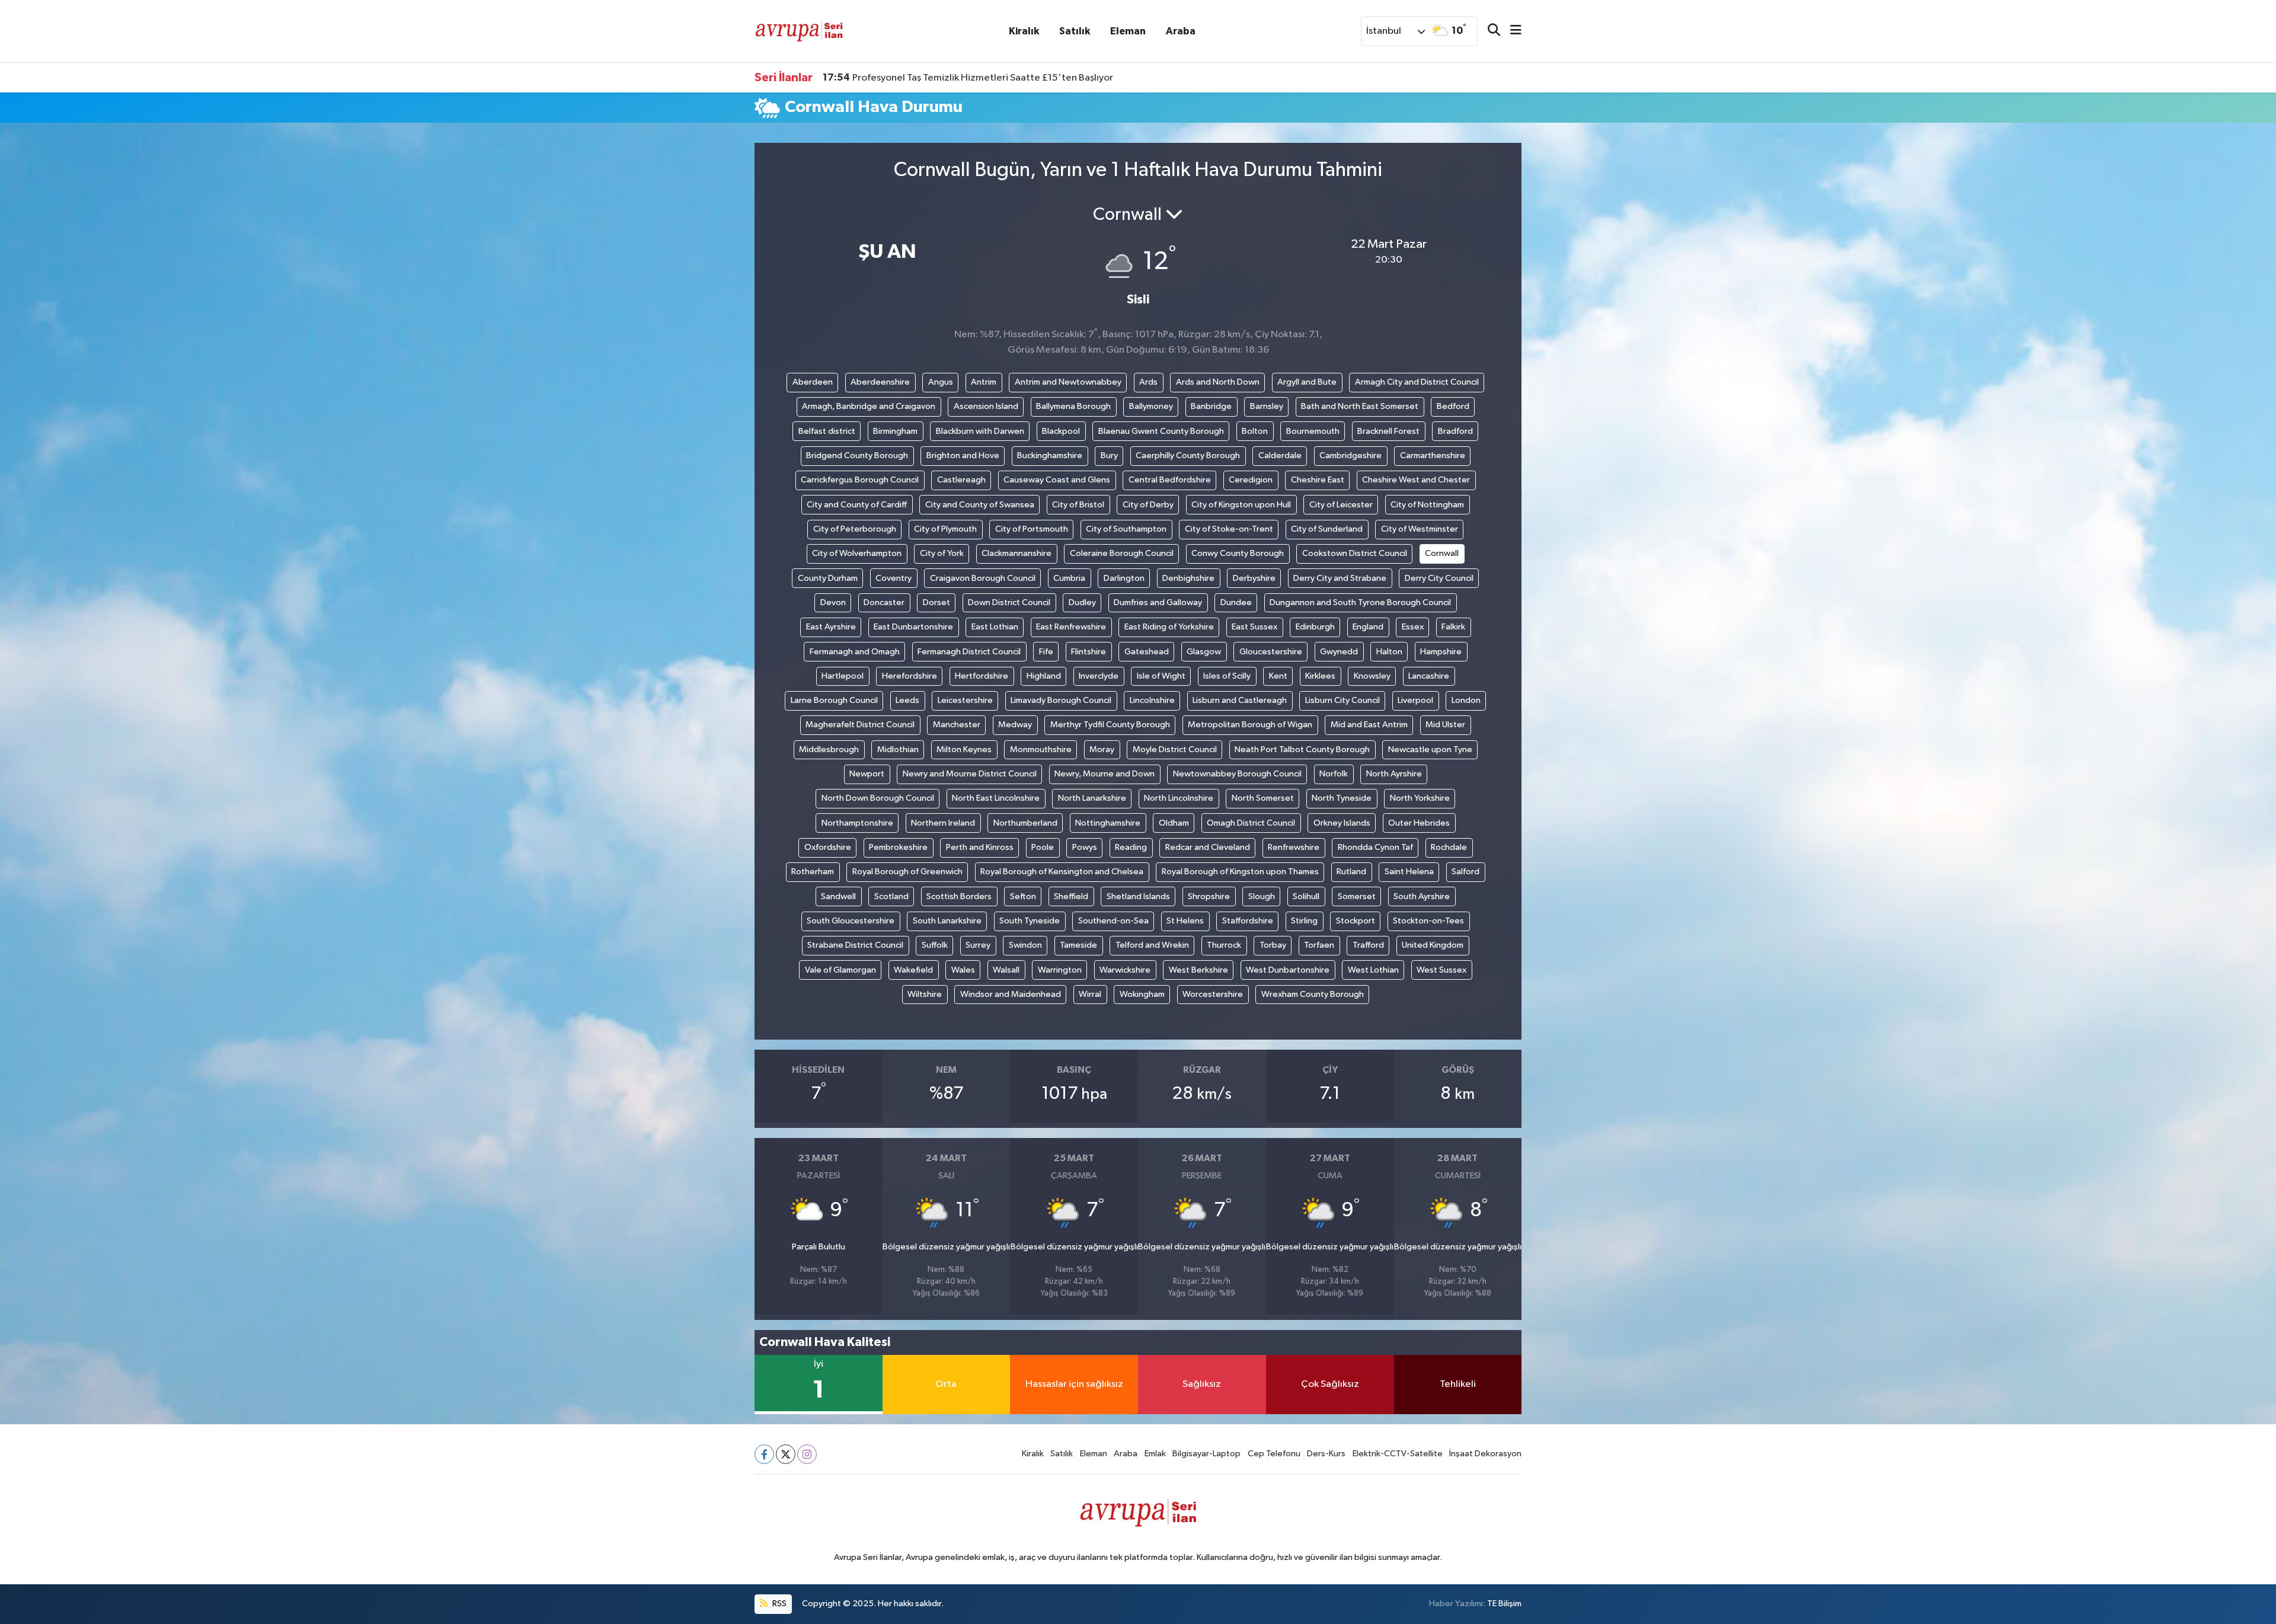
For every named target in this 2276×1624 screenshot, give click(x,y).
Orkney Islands (1342, 823)
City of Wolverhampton (857, 553)
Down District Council (1009, 602)
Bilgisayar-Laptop (1206, 1454)
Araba (1181, 31)
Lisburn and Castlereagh (1240, 700)
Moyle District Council (1175, 749)
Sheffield (1071, 896)
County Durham (828, 578)
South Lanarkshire (947, 921)
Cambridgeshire (1350, 455)
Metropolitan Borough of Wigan (1250, 725)
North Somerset (1263, 798)
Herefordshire (910, 676)
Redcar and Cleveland (1208, 847)
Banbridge (1211, 406)
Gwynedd (1339, 652)
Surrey (978, 945)
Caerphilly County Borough (1188, 455)
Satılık (1075, 31)
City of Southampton (1126, 529)
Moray (1102, 749)
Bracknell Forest (1388, 431)
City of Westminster (1420, 529)
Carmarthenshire (1433, 455)
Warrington (1060, 970)
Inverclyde (1099, 676)
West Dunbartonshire (1288, 970)
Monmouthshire (1041, 749)
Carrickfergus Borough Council (860, 480)
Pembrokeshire (898, 847)
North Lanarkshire (1092, 798)
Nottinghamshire (1108, 823)
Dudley (1082, 602)
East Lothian (995, 627)
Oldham (1174, 823)
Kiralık (1024, 31)
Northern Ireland (943, 823)
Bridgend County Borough (857, 455)
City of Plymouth (945, 529)
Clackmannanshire (1016, 553)
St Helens (1185, 921)
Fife (1046, 652)
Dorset (936, 602)
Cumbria (1069, 578)
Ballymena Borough (1073, 406)
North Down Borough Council (878, 798)
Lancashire (1429, 676)
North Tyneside (1342, 798)
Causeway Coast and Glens (1057, 480)
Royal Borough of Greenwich (907, 872)
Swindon (1025, 945)
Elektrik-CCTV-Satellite (1398, 1454)
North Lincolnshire (1179, 798)
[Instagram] (807, 1454)
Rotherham (813, 872)
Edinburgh (1315, 627)
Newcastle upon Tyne (1430, 749)
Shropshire (1209, 896)
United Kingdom (1433, 945)
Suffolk (935, 945)
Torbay (1273, 945)
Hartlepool (843, 676)
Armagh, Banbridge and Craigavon (869, 406)
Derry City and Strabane (1340, 578)
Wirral (1090, 994)
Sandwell (838, 896)
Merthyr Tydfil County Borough (1110, 725)
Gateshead (1147, 652)
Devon (833, 602)
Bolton (1255, 431)
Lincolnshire (1152, 700)
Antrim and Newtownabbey (1068, 382)
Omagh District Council (1251, 823)
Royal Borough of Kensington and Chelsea (1062, 872)
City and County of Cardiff (857, 505)
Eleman (1128, 31)
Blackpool (1061, 431)
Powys (1085, 847)
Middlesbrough (829, 749)
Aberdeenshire (880, 382)
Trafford (1368, 945)
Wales (963, 970)
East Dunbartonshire (913, 627)
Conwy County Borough (1238, 553)
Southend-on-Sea (1113, 921)
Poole (1043, 847)
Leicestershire (965, 700)
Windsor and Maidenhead (1011, 994)
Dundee (1236, 602)
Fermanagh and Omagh (855, 652)
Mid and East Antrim (1369, 725)
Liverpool (1415, 700)
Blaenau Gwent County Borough (1161, 431)
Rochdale (1449, 847)
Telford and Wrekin (1152, 945)
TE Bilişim (1504, 1604)
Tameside (1078, 945)
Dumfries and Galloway (1158, 602)
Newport (867, 774)
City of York (942, 553)
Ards (1148, 382)
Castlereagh (961, 480)
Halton (1389, 652)
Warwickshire (1125, 970)
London (1466, 700)
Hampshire (1441, 652)
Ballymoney (1151, 406)
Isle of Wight (1161, 676)
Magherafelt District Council (860, 725)
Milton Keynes (964, 749)
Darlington (1124, 578)
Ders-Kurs (1326, 1454)
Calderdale (1280, 455)
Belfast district (827, 431)
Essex (1413, 627)
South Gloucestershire (851, 921)
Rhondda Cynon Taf (1375, 847)
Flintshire (1089, 652)
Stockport (1356, 921)
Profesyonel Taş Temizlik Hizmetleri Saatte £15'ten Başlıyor (968, 78)
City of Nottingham (1427, 505)
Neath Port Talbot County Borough (1302, 749)
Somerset (1357, 896)
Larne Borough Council (834, 700)
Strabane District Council (855, 945)
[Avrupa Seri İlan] (799, 31)
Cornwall (1442, 553)
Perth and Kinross (980, 847)
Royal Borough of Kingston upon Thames (1240, 872)
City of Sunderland (1327, 529)
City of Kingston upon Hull (1241, 505)
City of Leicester (1341, 505)
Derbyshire (1254, 578)
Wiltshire (925, 994)
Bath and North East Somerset (1360, 406)
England (1368, 627)
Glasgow (1204, 652)
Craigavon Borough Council (983, 578)
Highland (1044, 676)
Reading (1131, 847)
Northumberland (1025, 823)
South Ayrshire (1422, 896)
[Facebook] (764, 1454)
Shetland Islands (1138, 896)
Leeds (907, 700)
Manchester (957, 725)
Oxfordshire (828, 847)
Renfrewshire (1294, 847)
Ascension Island (986, 406)
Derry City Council (1439, 578)
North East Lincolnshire (996, 798)
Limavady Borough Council (1061, 700)
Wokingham (1142, 994)
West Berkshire (1198, 970)
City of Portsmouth (1032, 529)
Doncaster (884, 602)
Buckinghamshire (1050, 455)
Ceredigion (1251, 480)
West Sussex (1441, 970)
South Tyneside (1030, 921)
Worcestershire (1213, 994)
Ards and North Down (1218, 382)
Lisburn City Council (1342, 700)
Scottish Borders (959, 896)
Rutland (1351, 872)
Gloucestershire (1271, 652)
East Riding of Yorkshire (1169, 627)
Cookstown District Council (1355, 553)
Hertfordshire (982, 676)
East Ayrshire (831, 627)
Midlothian (898, 749)
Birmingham (895, 431)
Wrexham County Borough (1313, 994)
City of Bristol (1078, 505)
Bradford (1455, 431)
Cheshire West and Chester (1416, 480)
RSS (779, 1604)
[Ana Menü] (1511, 31)
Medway (1015, 725)
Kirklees (1320, 676)
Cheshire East (1318, 480)
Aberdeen (813, 382)
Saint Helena (1409, 872)
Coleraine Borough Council (1122, 553)
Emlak (1155, 1454)
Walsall (1006, 970)
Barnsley (1267, 406)
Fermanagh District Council (969, 652)
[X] (786, 1454)
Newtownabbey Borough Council (1237, 774)
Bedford (1453, 406)
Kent (1278, 676)
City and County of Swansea (980, 505)
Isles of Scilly (1227, 676)
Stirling (1304, 921)
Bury (1109, 455)
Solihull (1306, 896)
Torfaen (1319, 945)
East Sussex (1254, 627)
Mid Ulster (1445, 725)
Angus (941, 382)
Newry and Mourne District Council (970, 774)
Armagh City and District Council (1417, 382)
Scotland (891, 896)
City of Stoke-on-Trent (1229, 529)
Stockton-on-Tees (1428, 921)
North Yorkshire (1420, 798)
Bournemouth (1313, 431)
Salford (1465, 872)
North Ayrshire (1394, 774)
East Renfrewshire (1071, 627)
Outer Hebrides (1419, 823)
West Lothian (1373, 970)
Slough (1262, 896)
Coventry (894, 578)
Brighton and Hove (963, 455)
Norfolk (1334, 774)
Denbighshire (1188, 578)
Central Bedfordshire (1170, 480)
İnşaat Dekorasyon (1485, 1454)
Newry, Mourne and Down (1105, 774)
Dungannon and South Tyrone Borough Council (1360, 602)
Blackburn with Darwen (980, 431)
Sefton (1023, 896)
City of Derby (1148, 505)
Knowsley (1372, 676)
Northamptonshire (857, 823)
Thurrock (1224, 945)
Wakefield (913, 970)
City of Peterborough (855, 529)
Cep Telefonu (1274, 1454)
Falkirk (1453, 627)
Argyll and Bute (1307, 382)
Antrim (984, 382)
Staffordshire (1248, 921)
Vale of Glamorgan (840, 970)
